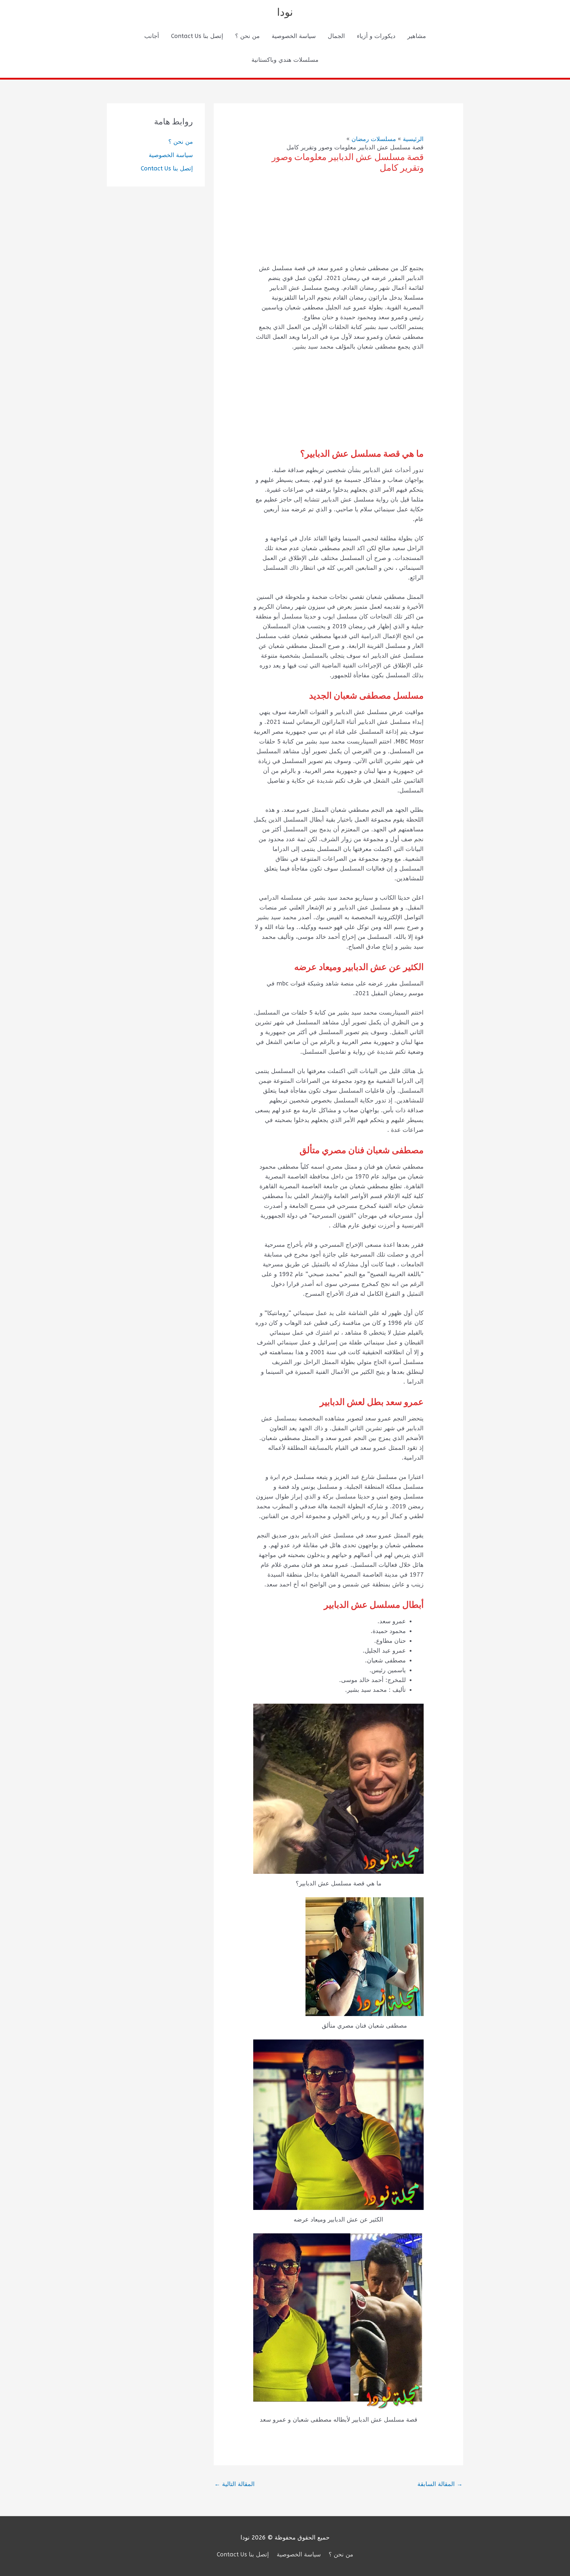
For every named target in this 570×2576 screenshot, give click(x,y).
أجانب (152, 36)
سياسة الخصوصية (294, 36)
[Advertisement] (338, 223)
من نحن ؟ (247, 36)
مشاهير (417, 36)
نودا (285, 12)
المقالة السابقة (440, 2484)
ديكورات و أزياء (376, 36)
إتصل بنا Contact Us (197, 36)
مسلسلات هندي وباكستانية (285, 60)
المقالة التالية (235, 2484)
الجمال (336, 36)
